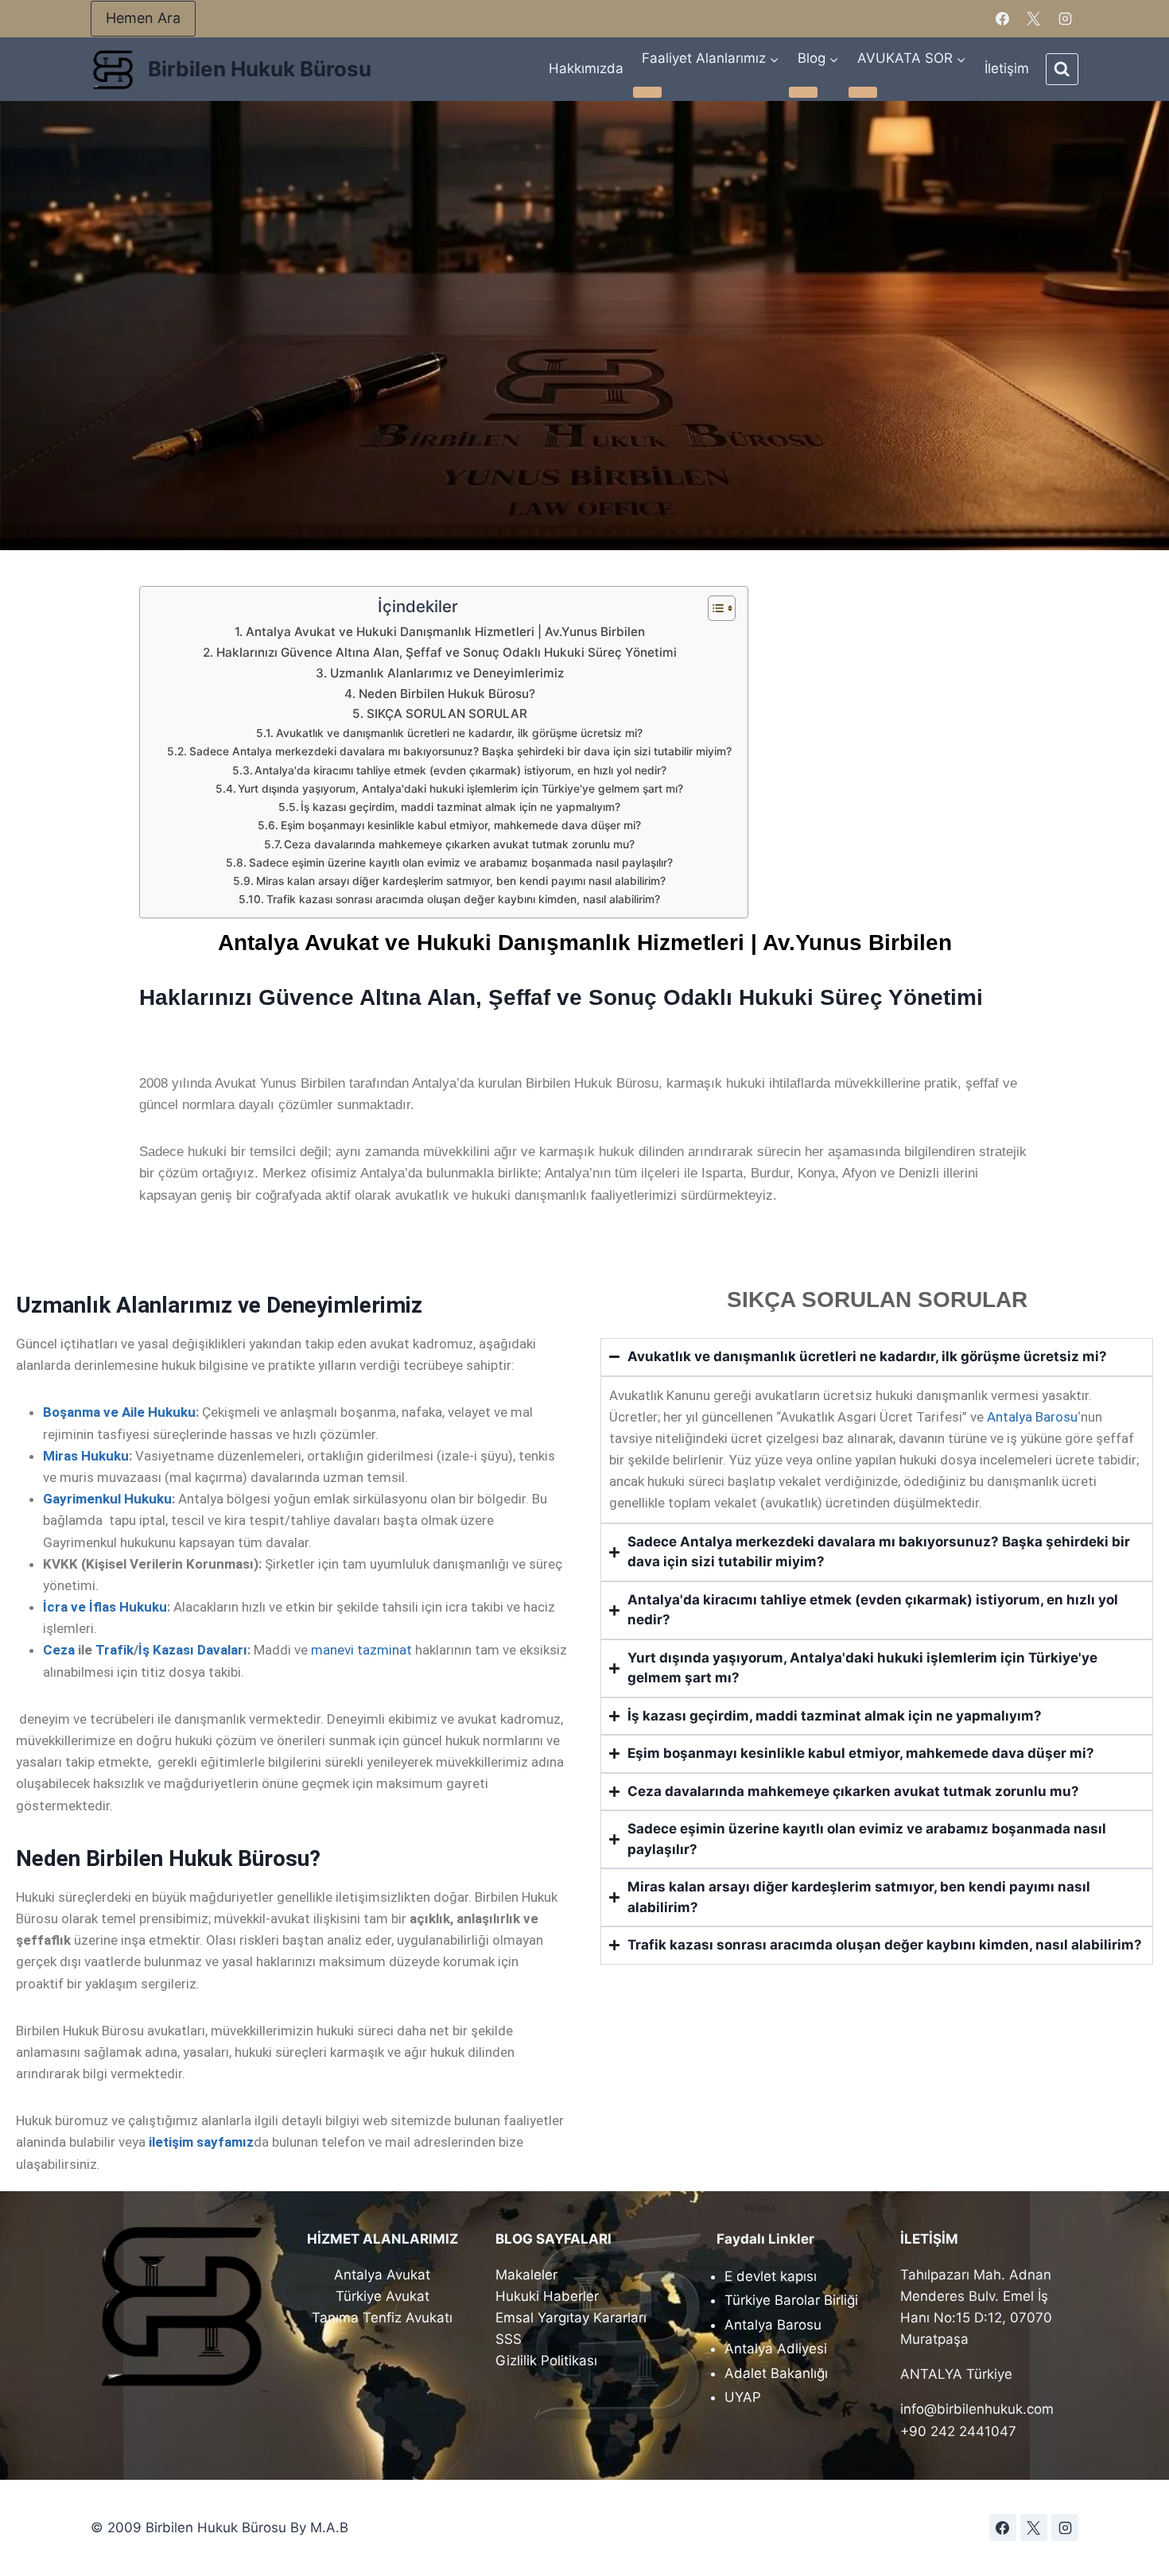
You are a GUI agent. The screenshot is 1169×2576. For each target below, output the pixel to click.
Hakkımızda (586, 68)
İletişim (1007, 68)
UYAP (743, 2397)
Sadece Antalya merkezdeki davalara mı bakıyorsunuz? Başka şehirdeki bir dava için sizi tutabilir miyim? (460, 751)
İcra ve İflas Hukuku (105, 1607)
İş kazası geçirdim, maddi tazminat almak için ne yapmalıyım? (460, 807)
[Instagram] (1065, 19)
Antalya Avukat (382, 2275)
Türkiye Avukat (383, 2296)
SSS (509, 2339)
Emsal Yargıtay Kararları (571, 2318)
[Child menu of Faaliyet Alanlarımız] (647, 92)
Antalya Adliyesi (776, 2349)
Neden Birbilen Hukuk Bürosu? (447, 694)
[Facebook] (1003, 19)
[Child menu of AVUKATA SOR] (863, 92)
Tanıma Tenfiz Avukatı (382, 2318)
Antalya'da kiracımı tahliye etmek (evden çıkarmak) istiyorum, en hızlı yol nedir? (460, 770)
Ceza (59, 1650)
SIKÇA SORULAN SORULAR (447, 714)
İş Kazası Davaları (193, 1650)
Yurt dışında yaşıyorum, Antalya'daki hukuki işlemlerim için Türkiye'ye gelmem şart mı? (460, 789)
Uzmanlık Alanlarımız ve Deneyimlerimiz (447, 673)
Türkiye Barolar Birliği (791, 2300)
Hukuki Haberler (547, 2296)
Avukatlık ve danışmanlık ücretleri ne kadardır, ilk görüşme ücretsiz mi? (459, 733)
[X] (1034, 19)
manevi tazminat (361, 1650)
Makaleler (526, 2275)
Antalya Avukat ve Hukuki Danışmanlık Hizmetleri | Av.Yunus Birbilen (445, 632)
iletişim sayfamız (201, 2142)
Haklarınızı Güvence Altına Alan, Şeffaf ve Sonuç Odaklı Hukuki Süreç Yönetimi (446, 652)
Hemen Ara (143, 18)
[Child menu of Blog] (803, 92)
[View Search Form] (1062, 70)
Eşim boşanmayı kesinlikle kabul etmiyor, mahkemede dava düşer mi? (461, 825)
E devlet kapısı (771, 2276)
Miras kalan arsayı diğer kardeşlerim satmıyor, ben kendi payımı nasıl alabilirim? (461, 881)
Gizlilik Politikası (546, 2361)
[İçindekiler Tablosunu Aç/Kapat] (714, 608)
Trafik (115, 1650)
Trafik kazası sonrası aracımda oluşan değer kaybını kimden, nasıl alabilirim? (463, 899)
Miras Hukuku (86, 1456)
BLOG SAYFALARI (553, 2239)
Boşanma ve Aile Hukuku (119, 1412)
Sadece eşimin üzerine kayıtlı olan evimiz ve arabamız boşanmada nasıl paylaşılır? (461, 863)
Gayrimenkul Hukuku (107, 1499)
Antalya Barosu (1032, 1417)
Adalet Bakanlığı (776, 2373)
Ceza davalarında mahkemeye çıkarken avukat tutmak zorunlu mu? (459, 844)
